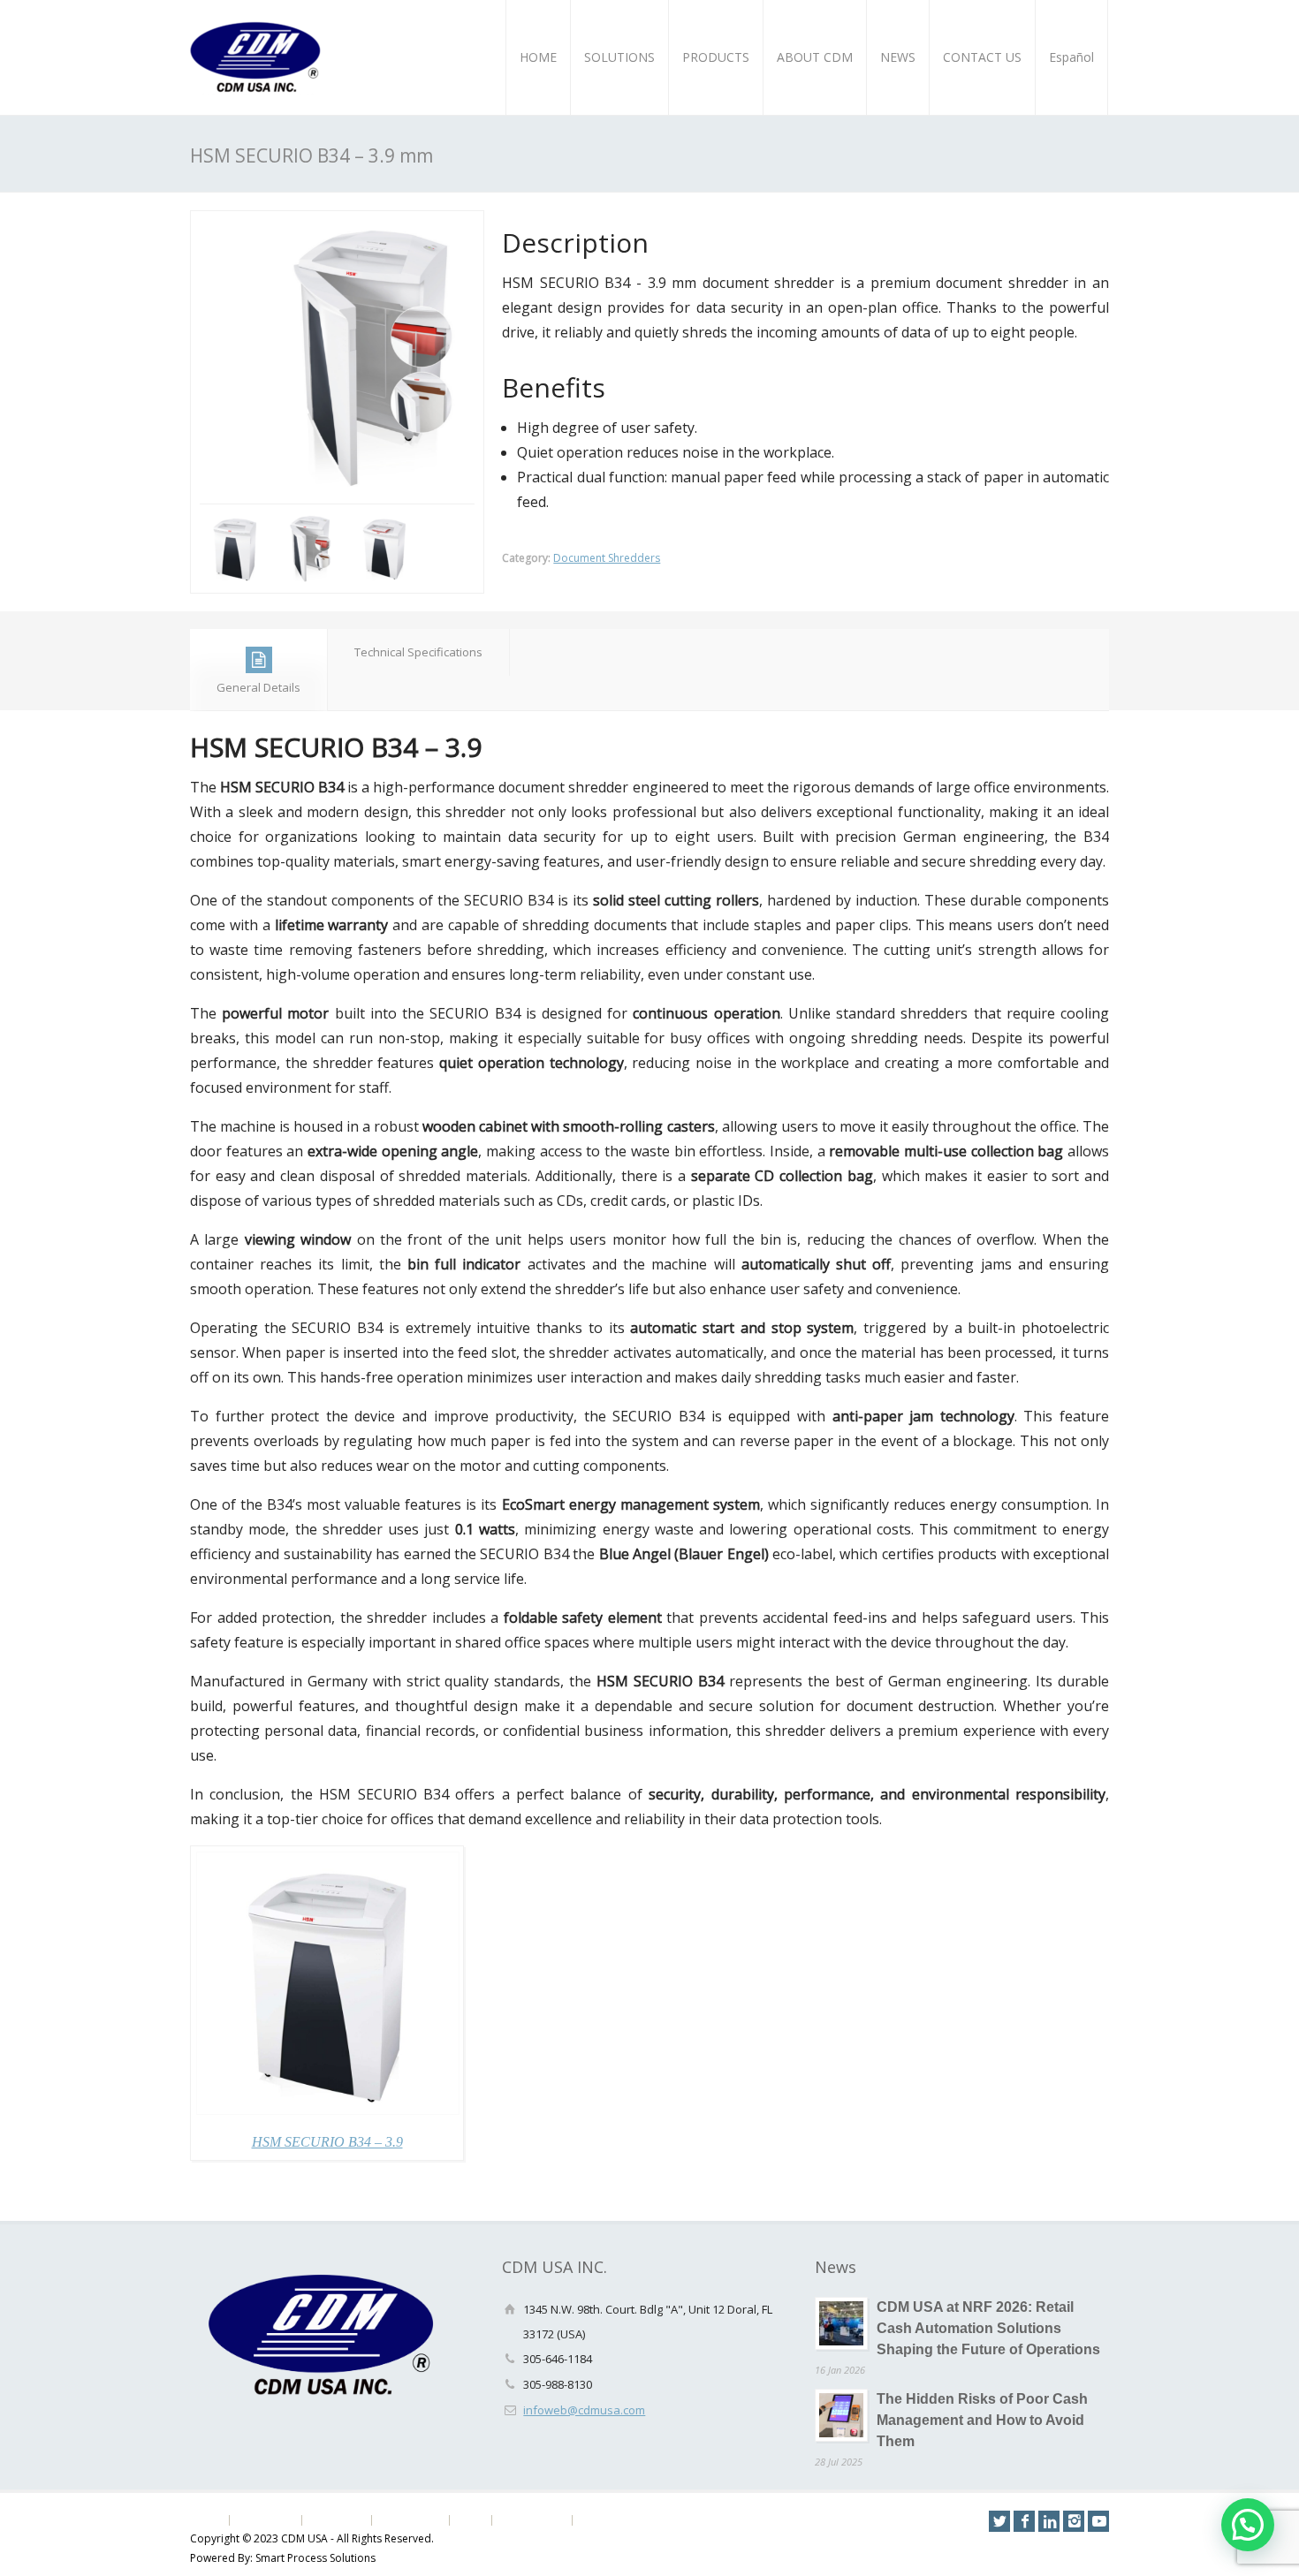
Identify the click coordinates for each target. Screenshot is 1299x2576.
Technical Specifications (418, 652)
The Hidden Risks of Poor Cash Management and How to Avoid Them (982, 2420)
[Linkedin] (1049, 2521)
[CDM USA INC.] (256, 57)
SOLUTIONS (619, 57)
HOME (538, 57)
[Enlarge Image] (338, 223)
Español (1071, 57)
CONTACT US (982, 57)
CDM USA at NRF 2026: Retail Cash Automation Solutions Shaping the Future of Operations (988, 2328)
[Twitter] (999, 2521)
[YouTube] (1098, 2521)
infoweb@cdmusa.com (584, 2410)
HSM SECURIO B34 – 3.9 (327, 2142)
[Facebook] (1024, 2521)
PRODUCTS (716, 57)
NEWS (898, 57)
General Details (258, 687)
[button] (1248, 2525)
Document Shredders (607, 558)
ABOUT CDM (815, 57)
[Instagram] (1074, 2521)
